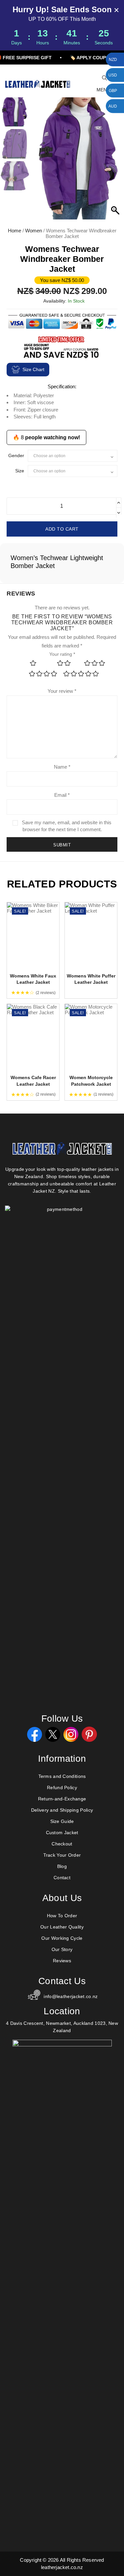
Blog (62, 1866)
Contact (62, 1878)
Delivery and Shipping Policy (62, 1810)
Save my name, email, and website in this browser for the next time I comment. (67, 826)
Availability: (55, 301)
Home (15, 231)
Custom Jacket (62, 1833)
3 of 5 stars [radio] (95, 663)
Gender (16, 455)
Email (62, 795)
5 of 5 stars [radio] (81, 673)
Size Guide (62, 1821)
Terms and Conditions (62, 1776)
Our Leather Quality (62, 1927)
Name (62, 767)
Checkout (62, 1844)
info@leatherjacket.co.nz (71, 1996)
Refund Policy (62, 1788)
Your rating (62, 654)
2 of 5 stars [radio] (64, 663)
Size (20, 471)
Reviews (62, 1961)
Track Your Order (62, 1855)
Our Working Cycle (62, 1938)
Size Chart (33, 369)
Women (34, 231)
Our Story (62, 1949)
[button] (116, 162)
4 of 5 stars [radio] (43, 673)
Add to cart (62, 529)
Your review (62, 691)
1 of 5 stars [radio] (33, 663)
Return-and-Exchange (62, 1799)
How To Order (62, 1916)
